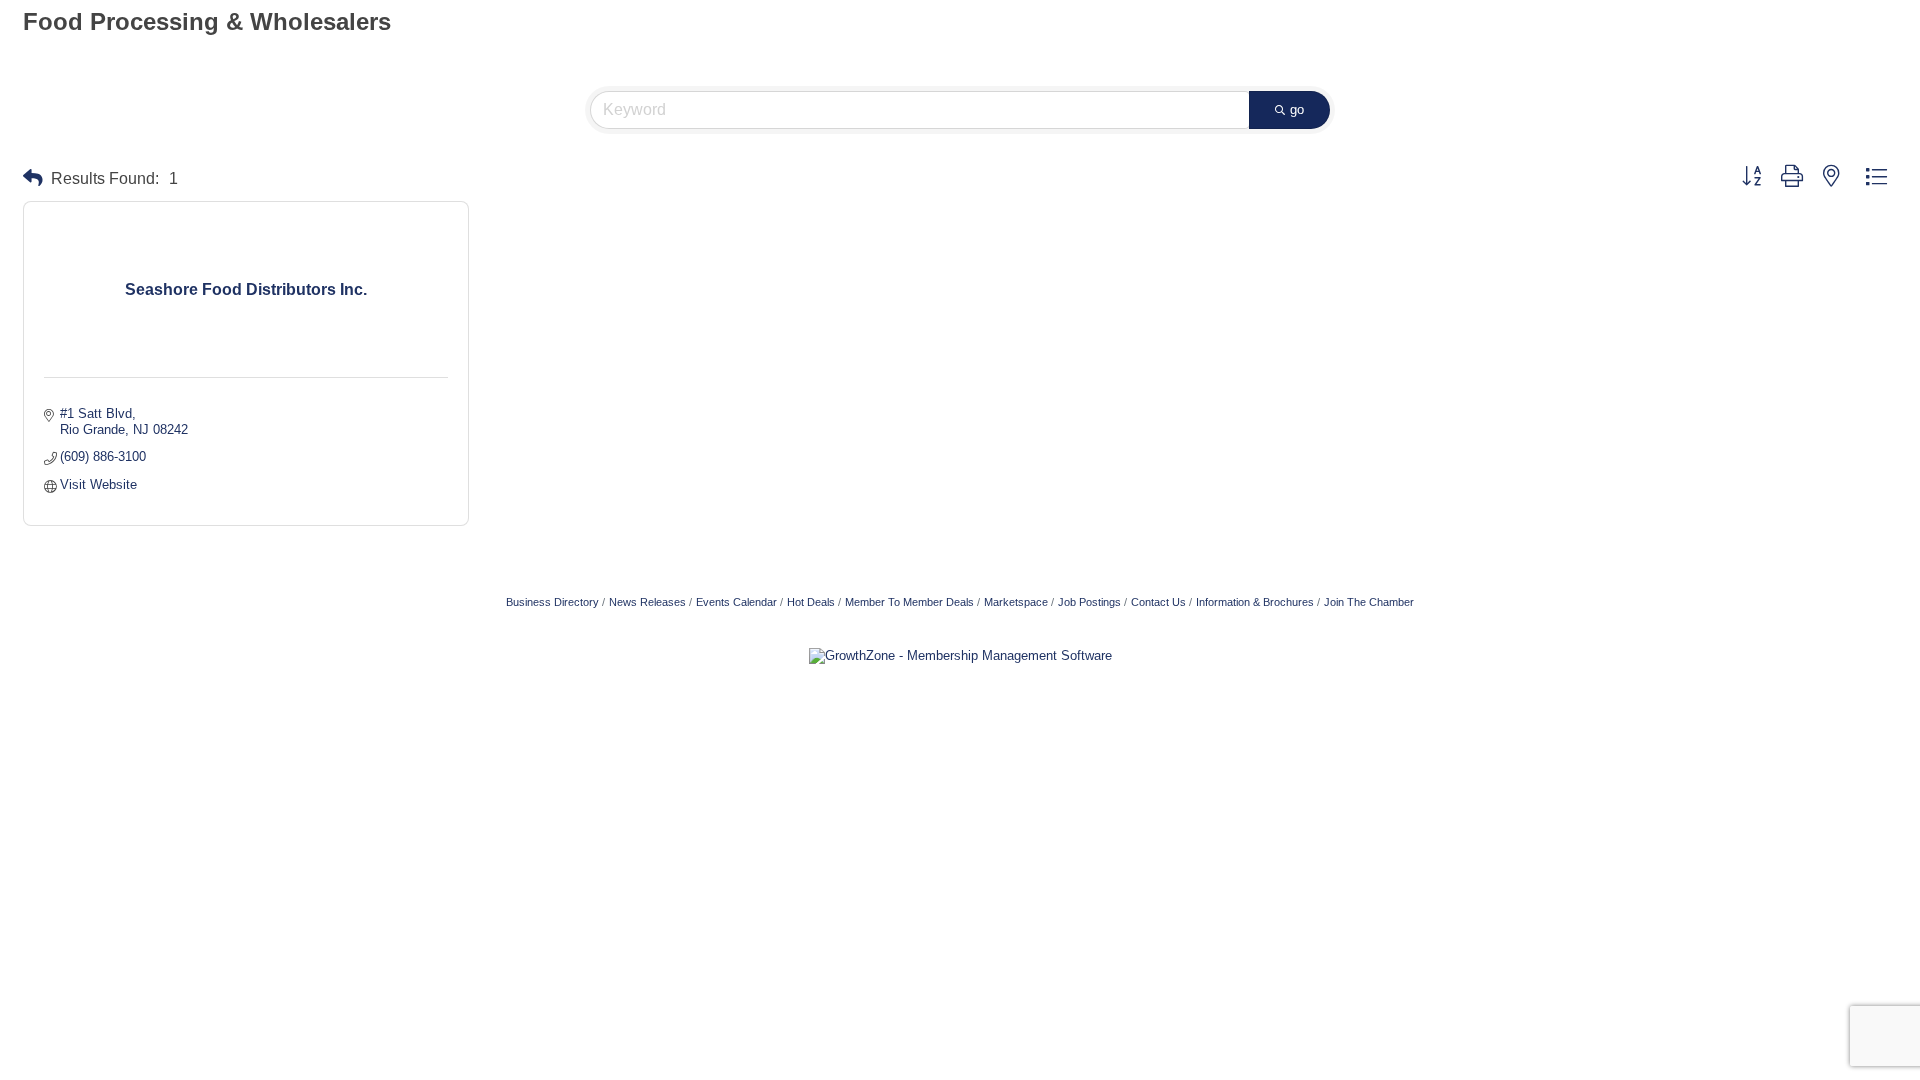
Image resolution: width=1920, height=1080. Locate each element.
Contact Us (1158, 602)
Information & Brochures (1255, 602)
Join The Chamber (1369, 602)
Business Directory (552, 602)
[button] (33, 178)
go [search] (1297, 109)
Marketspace (1016, 602)
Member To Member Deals (909, 602)
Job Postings (1089, 602)
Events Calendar (736, 602)
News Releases (647, 602)
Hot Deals (811, 602)
